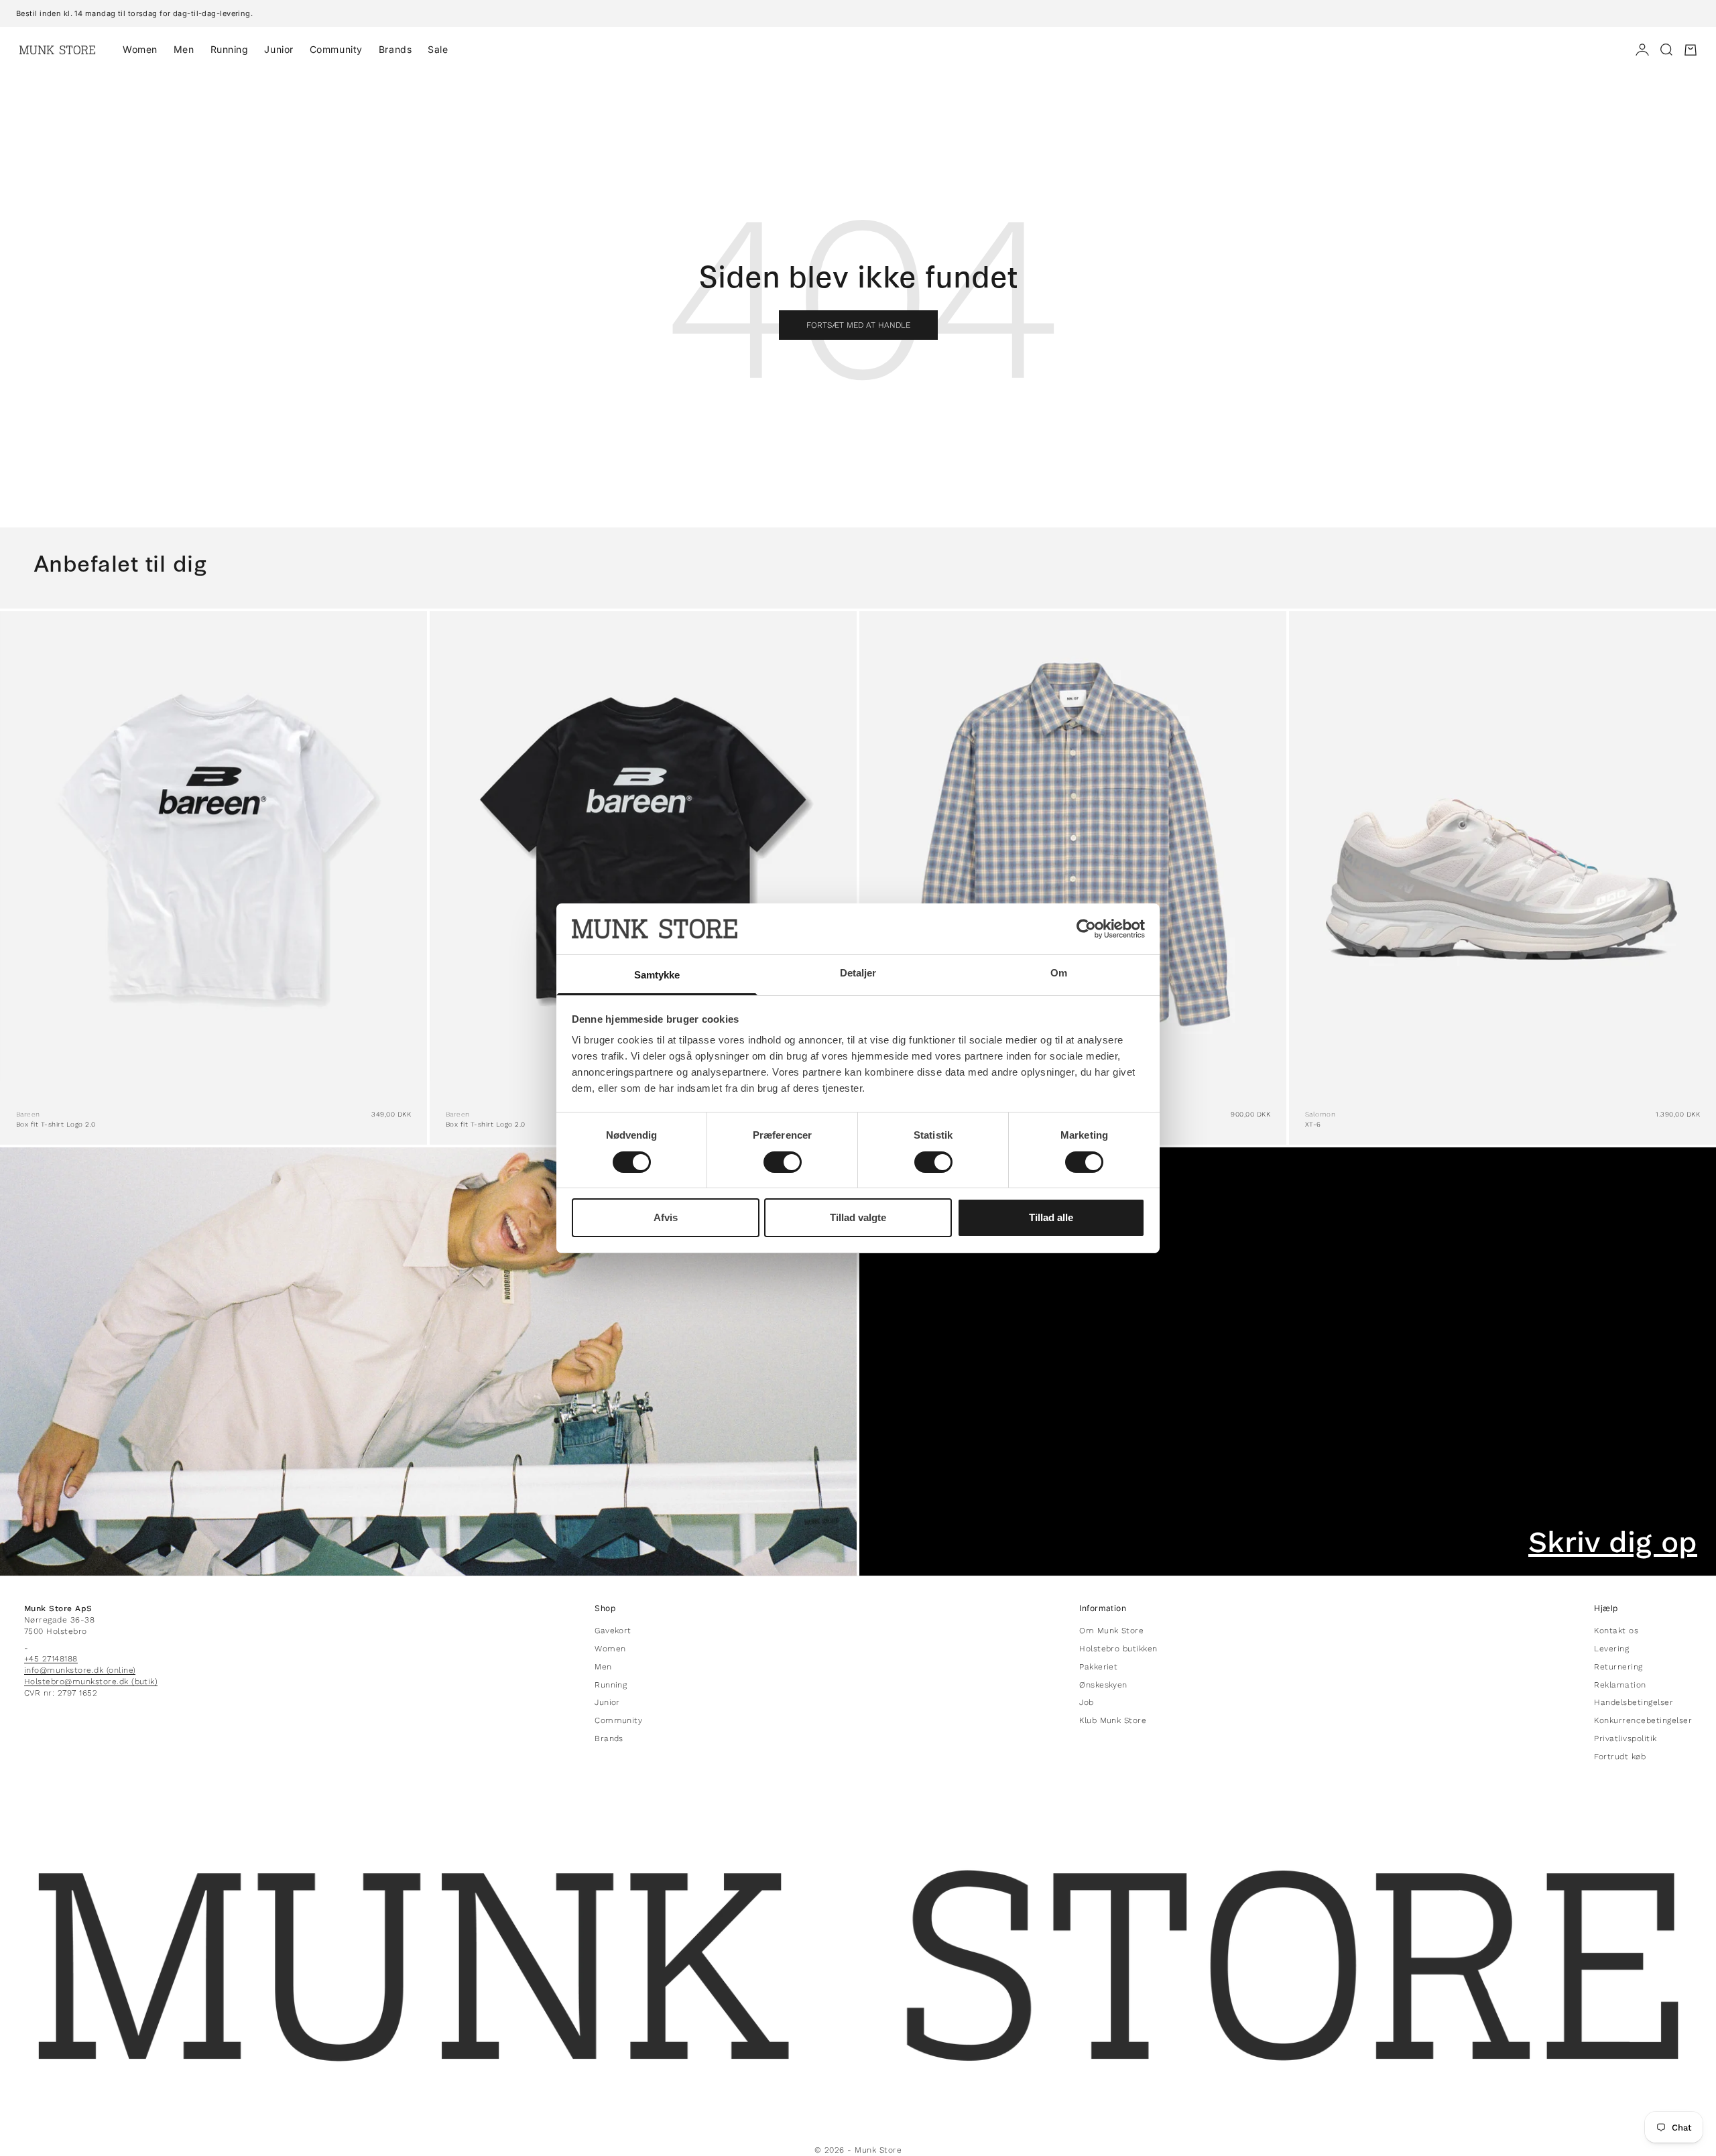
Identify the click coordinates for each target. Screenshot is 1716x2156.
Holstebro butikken (1118, 1649)
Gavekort (613, 1631)
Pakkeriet (1098, 1667)
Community (336, 49)
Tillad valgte (858, 1217)
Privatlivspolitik (1625, 1738)
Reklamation (1620, 1685)
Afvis (666, 1217)
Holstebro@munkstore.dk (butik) (91, 1682)
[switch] (783, 1162)
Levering (1611, 1649)
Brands (395, 49)
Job (1086, 1702)
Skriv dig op (1613, 1542)
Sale (438, 49)
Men (184, 49)
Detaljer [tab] (858, 973)
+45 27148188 (51, 1659)
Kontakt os (1616, 1631)
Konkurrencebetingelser (1643, 1720)
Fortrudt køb (1620, 1757)
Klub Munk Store (1113, 1720)
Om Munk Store (1111, 1631)
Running (230, 49)
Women (140, 49)
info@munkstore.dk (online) (80, 1670)
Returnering (1618, 1667)
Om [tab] (1059, 973)
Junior (279, 49)
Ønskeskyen (1103, 1685)
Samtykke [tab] (657, 975)
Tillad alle (1051, 1217)
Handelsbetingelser (1634, 1702)
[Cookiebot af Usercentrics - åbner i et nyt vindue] (1086, 929)
